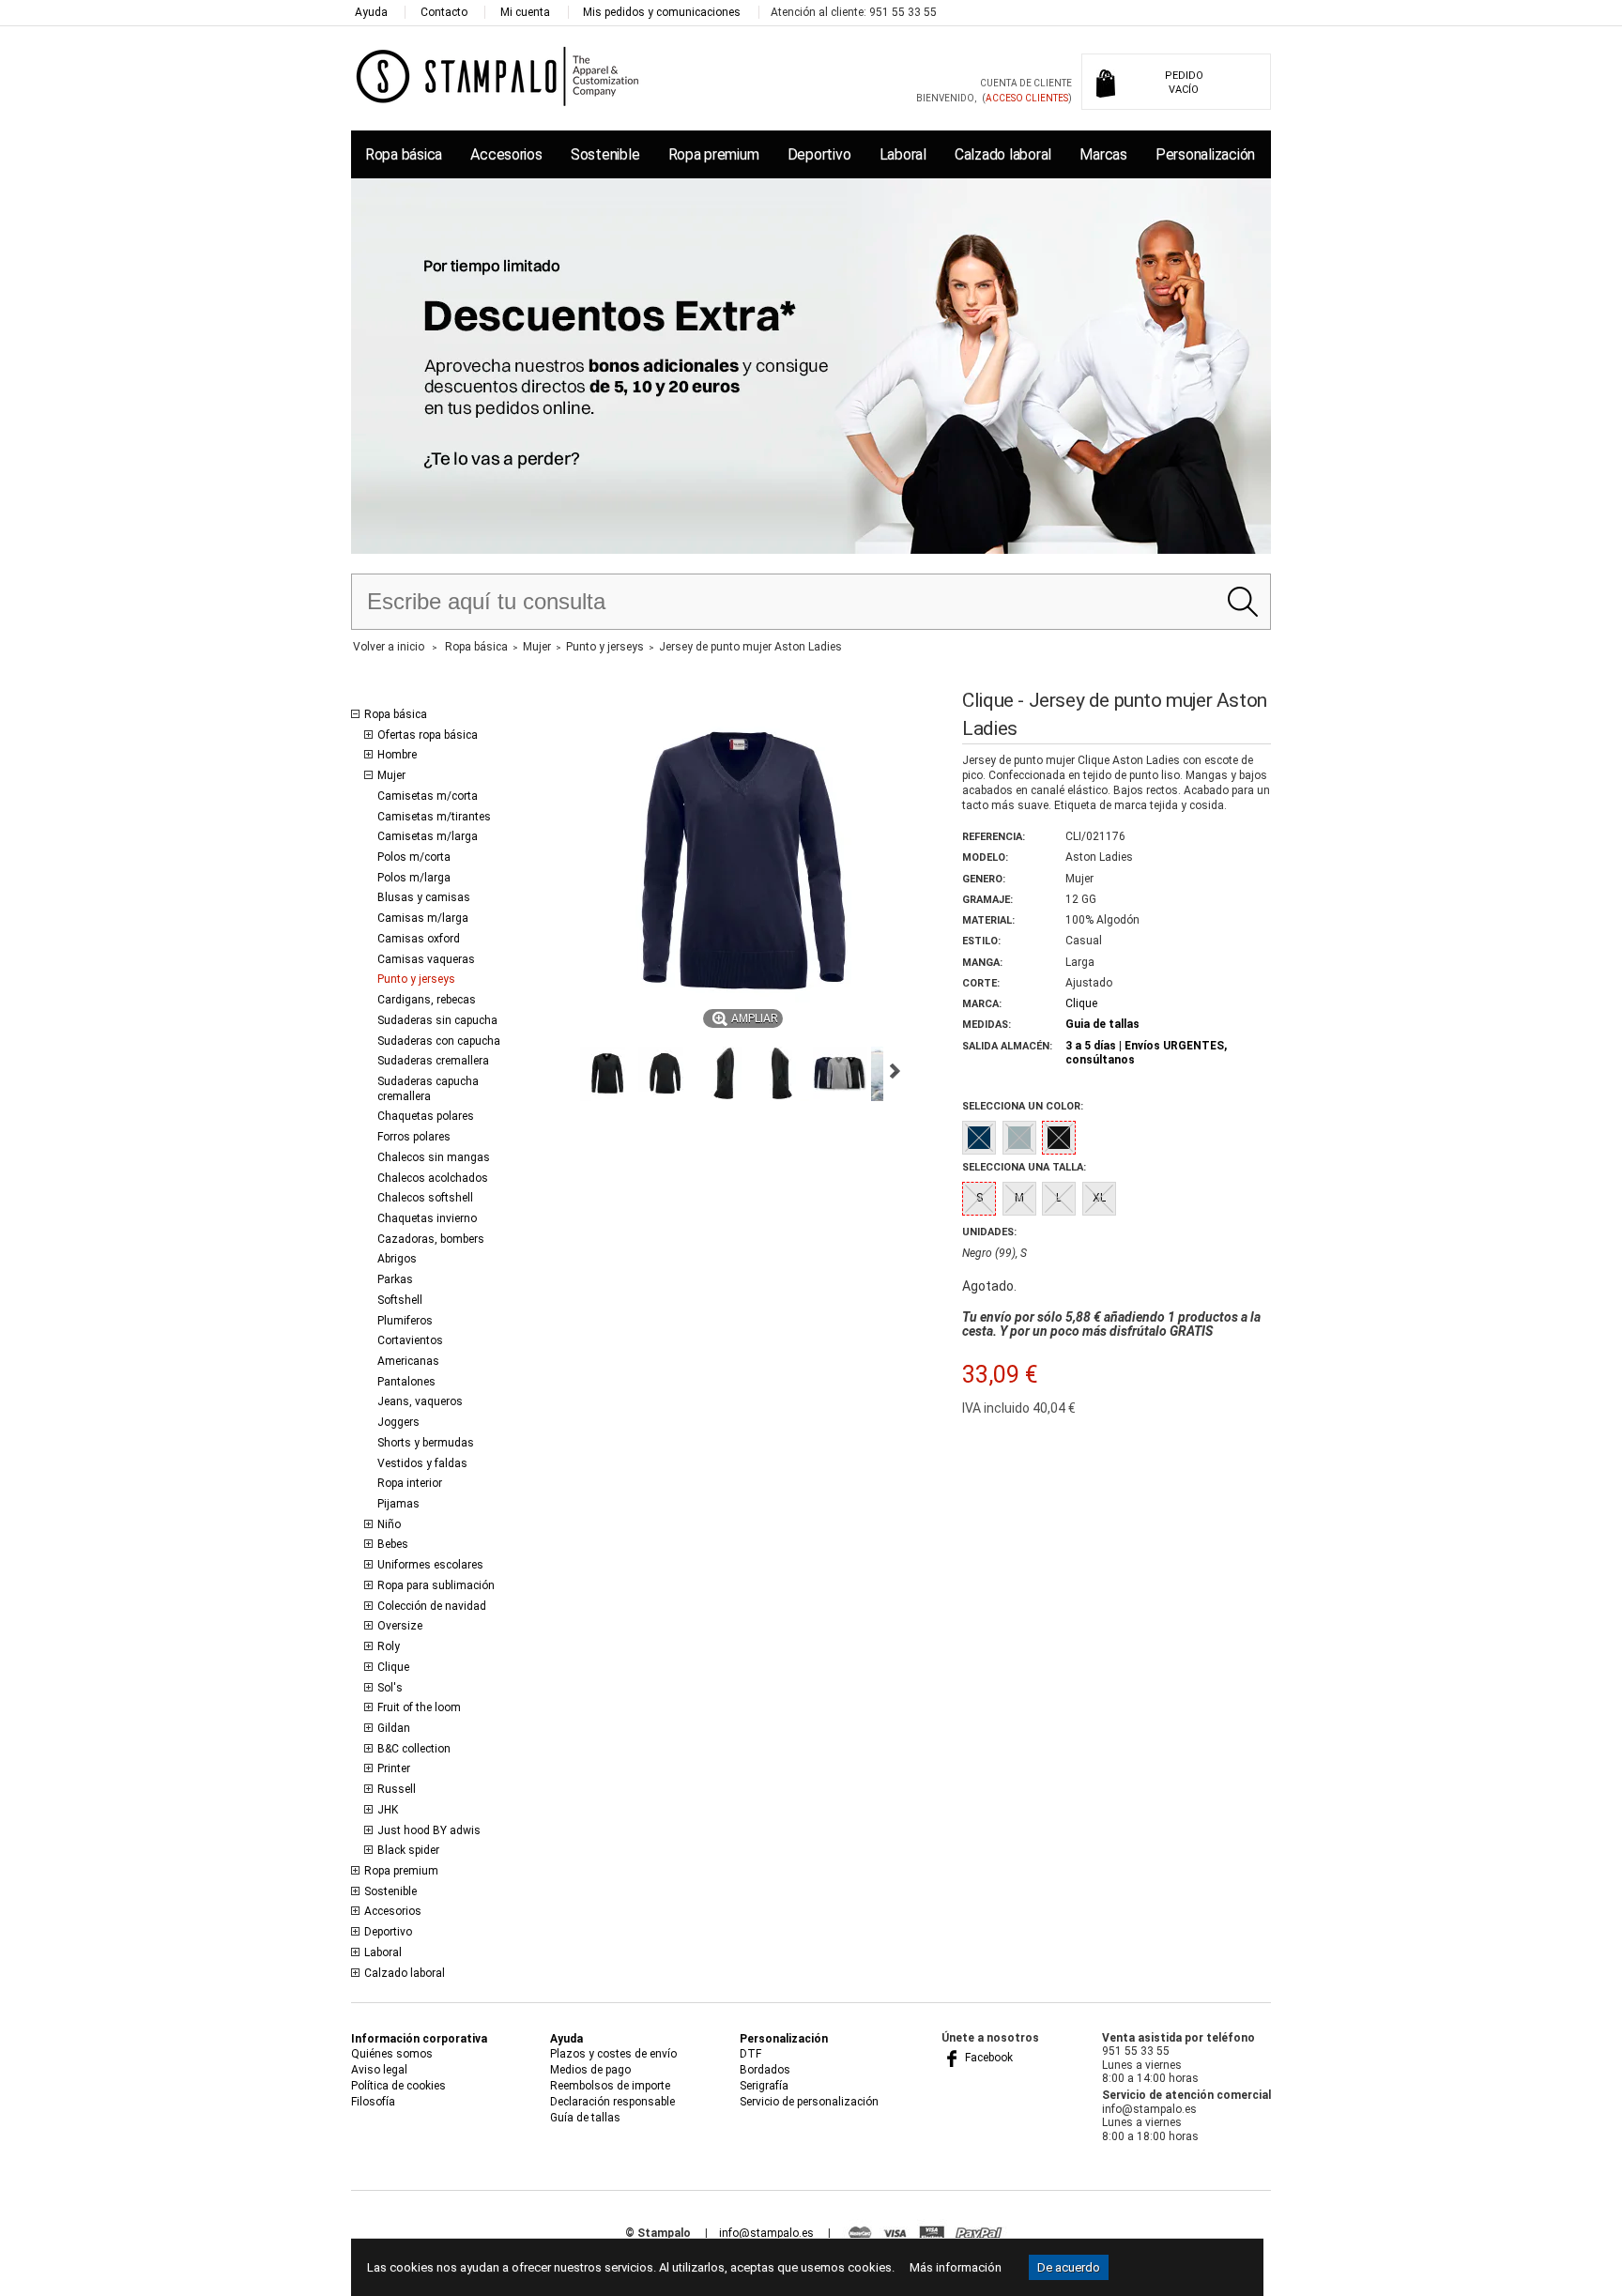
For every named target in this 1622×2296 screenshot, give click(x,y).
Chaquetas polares (426, 1116)
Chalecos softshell (425, 1198)
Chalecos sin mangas (434, 1157)
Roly (389, 1646)
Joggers (398, 1422)
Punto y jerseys (416, 979)
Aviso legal (379, 2070)
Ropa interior (410, 1483)
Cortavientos (410, 1340)
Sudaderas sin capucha (437, 1020)
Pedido (1184, 83)
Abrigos (397, 1259)
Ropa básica (404, 154)
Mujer (391, 775)
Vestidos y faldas (422, 1463)
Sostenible (605, 154)
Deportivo (819, 154)
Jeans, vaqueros (420, 1401)
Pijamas (398, 1504)
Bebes (393, 1544)
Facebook (987, 2058)
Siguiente (895, 1071)
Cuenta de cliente (1026, 83)
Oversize (400, 1626)
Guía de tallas (585, 2118)
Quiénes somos (392, 2054)
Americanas (408, 1361)
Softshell (400, 1300)
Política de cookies (398, 2086)
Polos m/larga (414, 878)
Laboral (903, 154)
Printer (394, 1768)
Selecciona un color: (1023, 1106)
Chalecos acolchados (433, 1178)
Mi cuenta (525, 12)
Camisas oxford (419, 939)
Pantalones (406, 1382)
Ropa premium (714, 154)
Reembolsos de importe (610, 2086)
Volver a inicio (389, 647)
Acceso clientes (1027, 98)
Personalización (1205, 154)
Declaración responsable (612, 2102)
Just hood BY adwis (429, 1830)
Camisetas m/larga (428, 836)
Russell (397, 1789)
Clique (393, 1667)
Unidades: (989, 1232)
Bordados (765, 2070)
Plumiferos (405, 1321)
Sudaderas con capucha (439, 1041)
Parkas (395, 1279)
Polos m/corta (414, 857)
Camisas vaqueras (426, 959)
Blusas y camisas (424, 897)
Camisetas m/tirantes (434, 817)
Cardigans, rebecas (427, 1000)
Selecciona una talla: (1024, 1167)
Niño (389, 1524)
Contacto (444, 12)
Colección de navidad (432, 1606)
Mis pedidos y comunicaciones (662, 12)
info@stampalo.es (766, 2233)
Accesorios (506, 154)
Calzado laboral (1003, 154)
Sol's (390, 1688)
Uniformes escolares (430, 1565)
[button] (607, 1074)
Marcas (1103, 154)
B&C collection (414, 1749)
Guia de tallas (1102, 1024)
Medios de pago (590, 2070)
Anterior (562, 1071)
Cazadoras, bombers (431, 1239)
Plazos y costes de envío (613, 2054)
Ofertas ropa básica (428, 735)
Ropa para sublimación (436, 1585)
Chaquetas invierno (427, 1218)
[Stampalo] (498, 76)
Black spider (408, 1850)
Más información (956, 2267)
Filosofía (373, 2102)
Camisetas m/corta (428, 796)
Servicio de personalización (809, 2102)
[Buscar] (1242, 602)
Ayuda (371, 12)
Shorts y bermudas (426, 1443)
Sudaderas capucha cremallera (428, 1089)
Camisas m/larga (423, 918)
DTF (750, 2054)
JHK (388, 1810)
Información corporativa (419, 2039)
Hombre (397, 755)
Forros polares (414, 1137)
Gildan (394, 1728)
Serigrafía (764, 2086)
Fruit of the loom (419, 1707)
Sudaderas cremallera (433, 1061)
